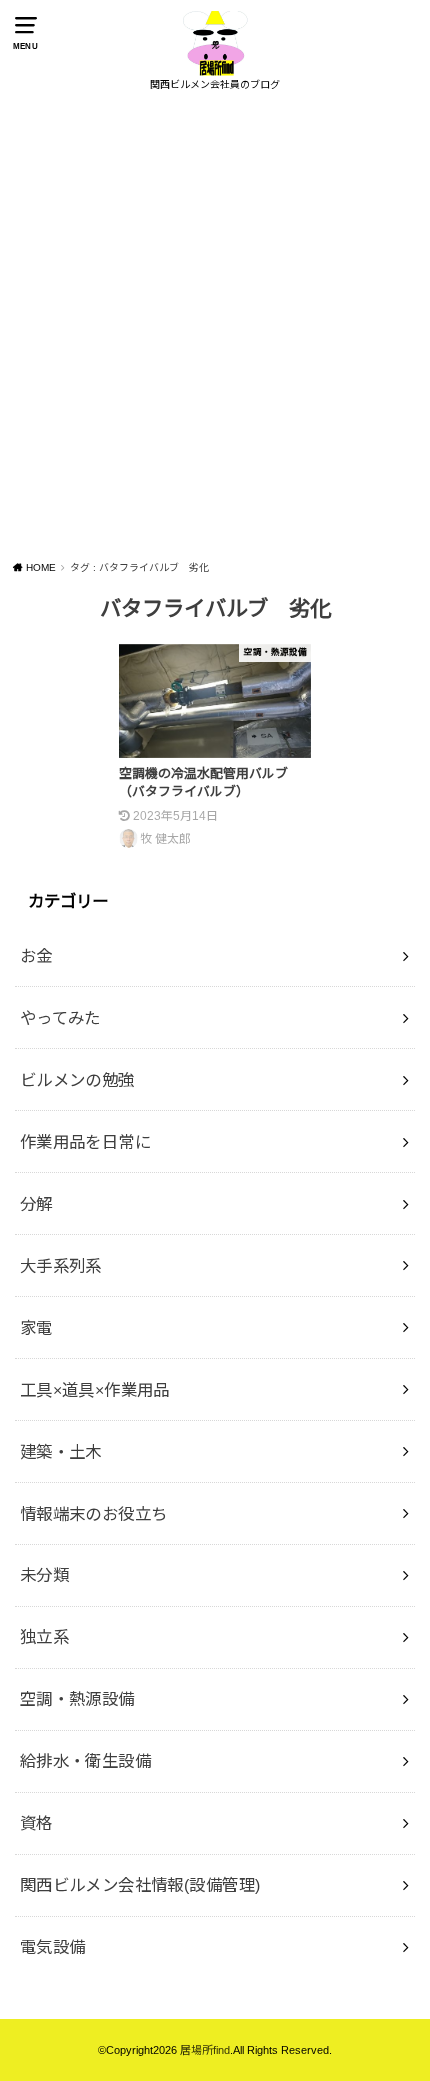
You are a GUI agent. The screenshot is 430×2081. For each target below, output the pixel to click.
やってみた (60, 1018)
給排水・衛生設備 (85, 1761)
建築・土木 (61, 1452)
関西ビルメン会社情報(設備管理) (140, 1885)
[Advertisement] (215, 328)
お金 (36, 956)
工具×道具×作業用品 (95, 1390)
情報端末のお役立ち (94, 1514)
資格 (36, 1823)
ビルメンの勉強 (77, 1080)
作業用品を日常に (85, 1142)
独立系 (44, 1637)
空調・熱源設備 (77, 1699)
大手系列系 (61, 1266)
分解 (36, 1204)
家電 (36, 1328)
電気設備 (53, 1947)
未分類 (44, 1575)
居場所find (205, 2050)
